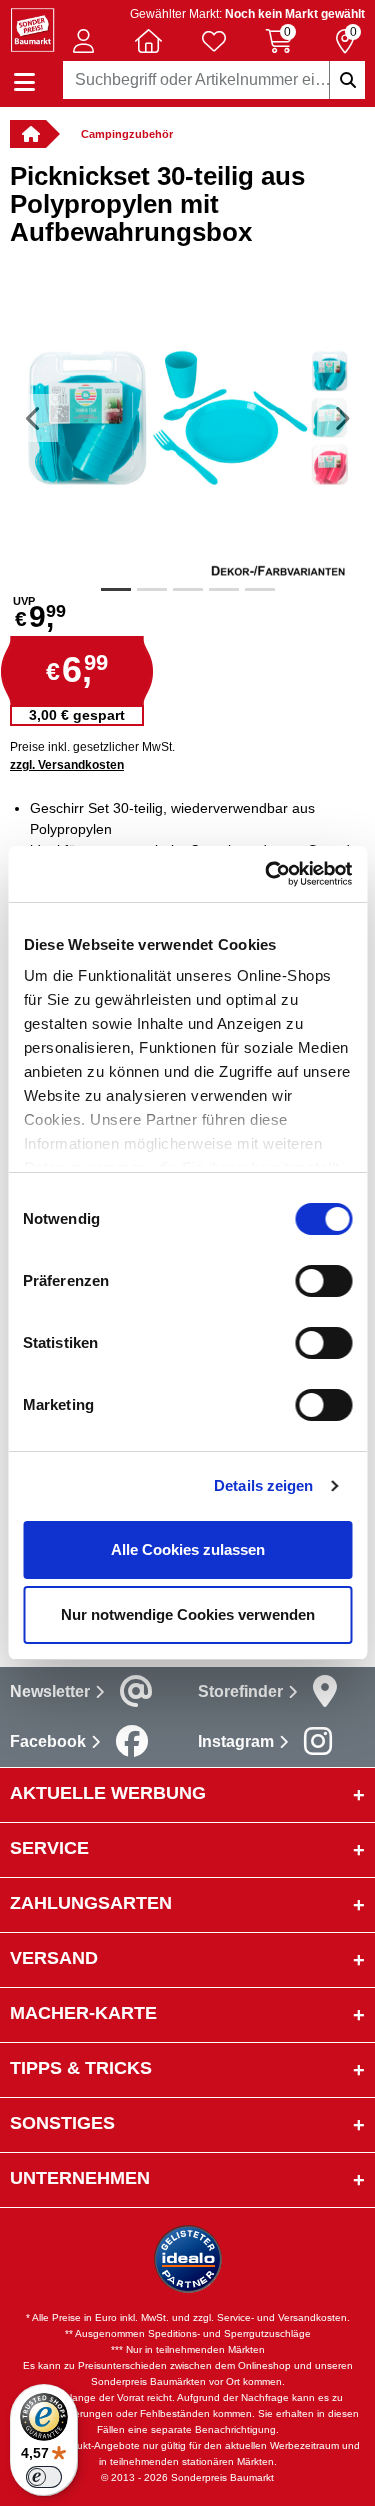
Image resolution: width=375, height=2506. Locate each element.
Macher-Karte (83, 2013)
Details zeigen (263, 1485)
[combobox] (214, 80)
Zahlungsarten (91, 1903)
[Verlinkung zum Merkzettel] (214, 41)
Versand (54, 1958)
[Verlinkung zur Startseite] (28, 134)
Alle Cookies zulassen (188, 1549)
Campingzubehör (127, 134)
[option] (187, 418)
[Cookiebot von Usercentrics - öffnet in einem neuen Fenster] (267, 874)
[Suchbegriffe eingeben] (347, 80)
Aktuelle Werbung (108, 1793)
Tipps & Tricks (81, 2068)
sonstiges (62, 2123)
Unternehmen (80, 2178)
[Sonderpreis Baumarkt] (32, 28)
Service (49, 1848)
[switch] (323, 1281)
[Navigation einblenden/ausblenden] (24, 82)
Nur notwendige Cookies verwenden (188, 1614)
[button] (83, 41)
